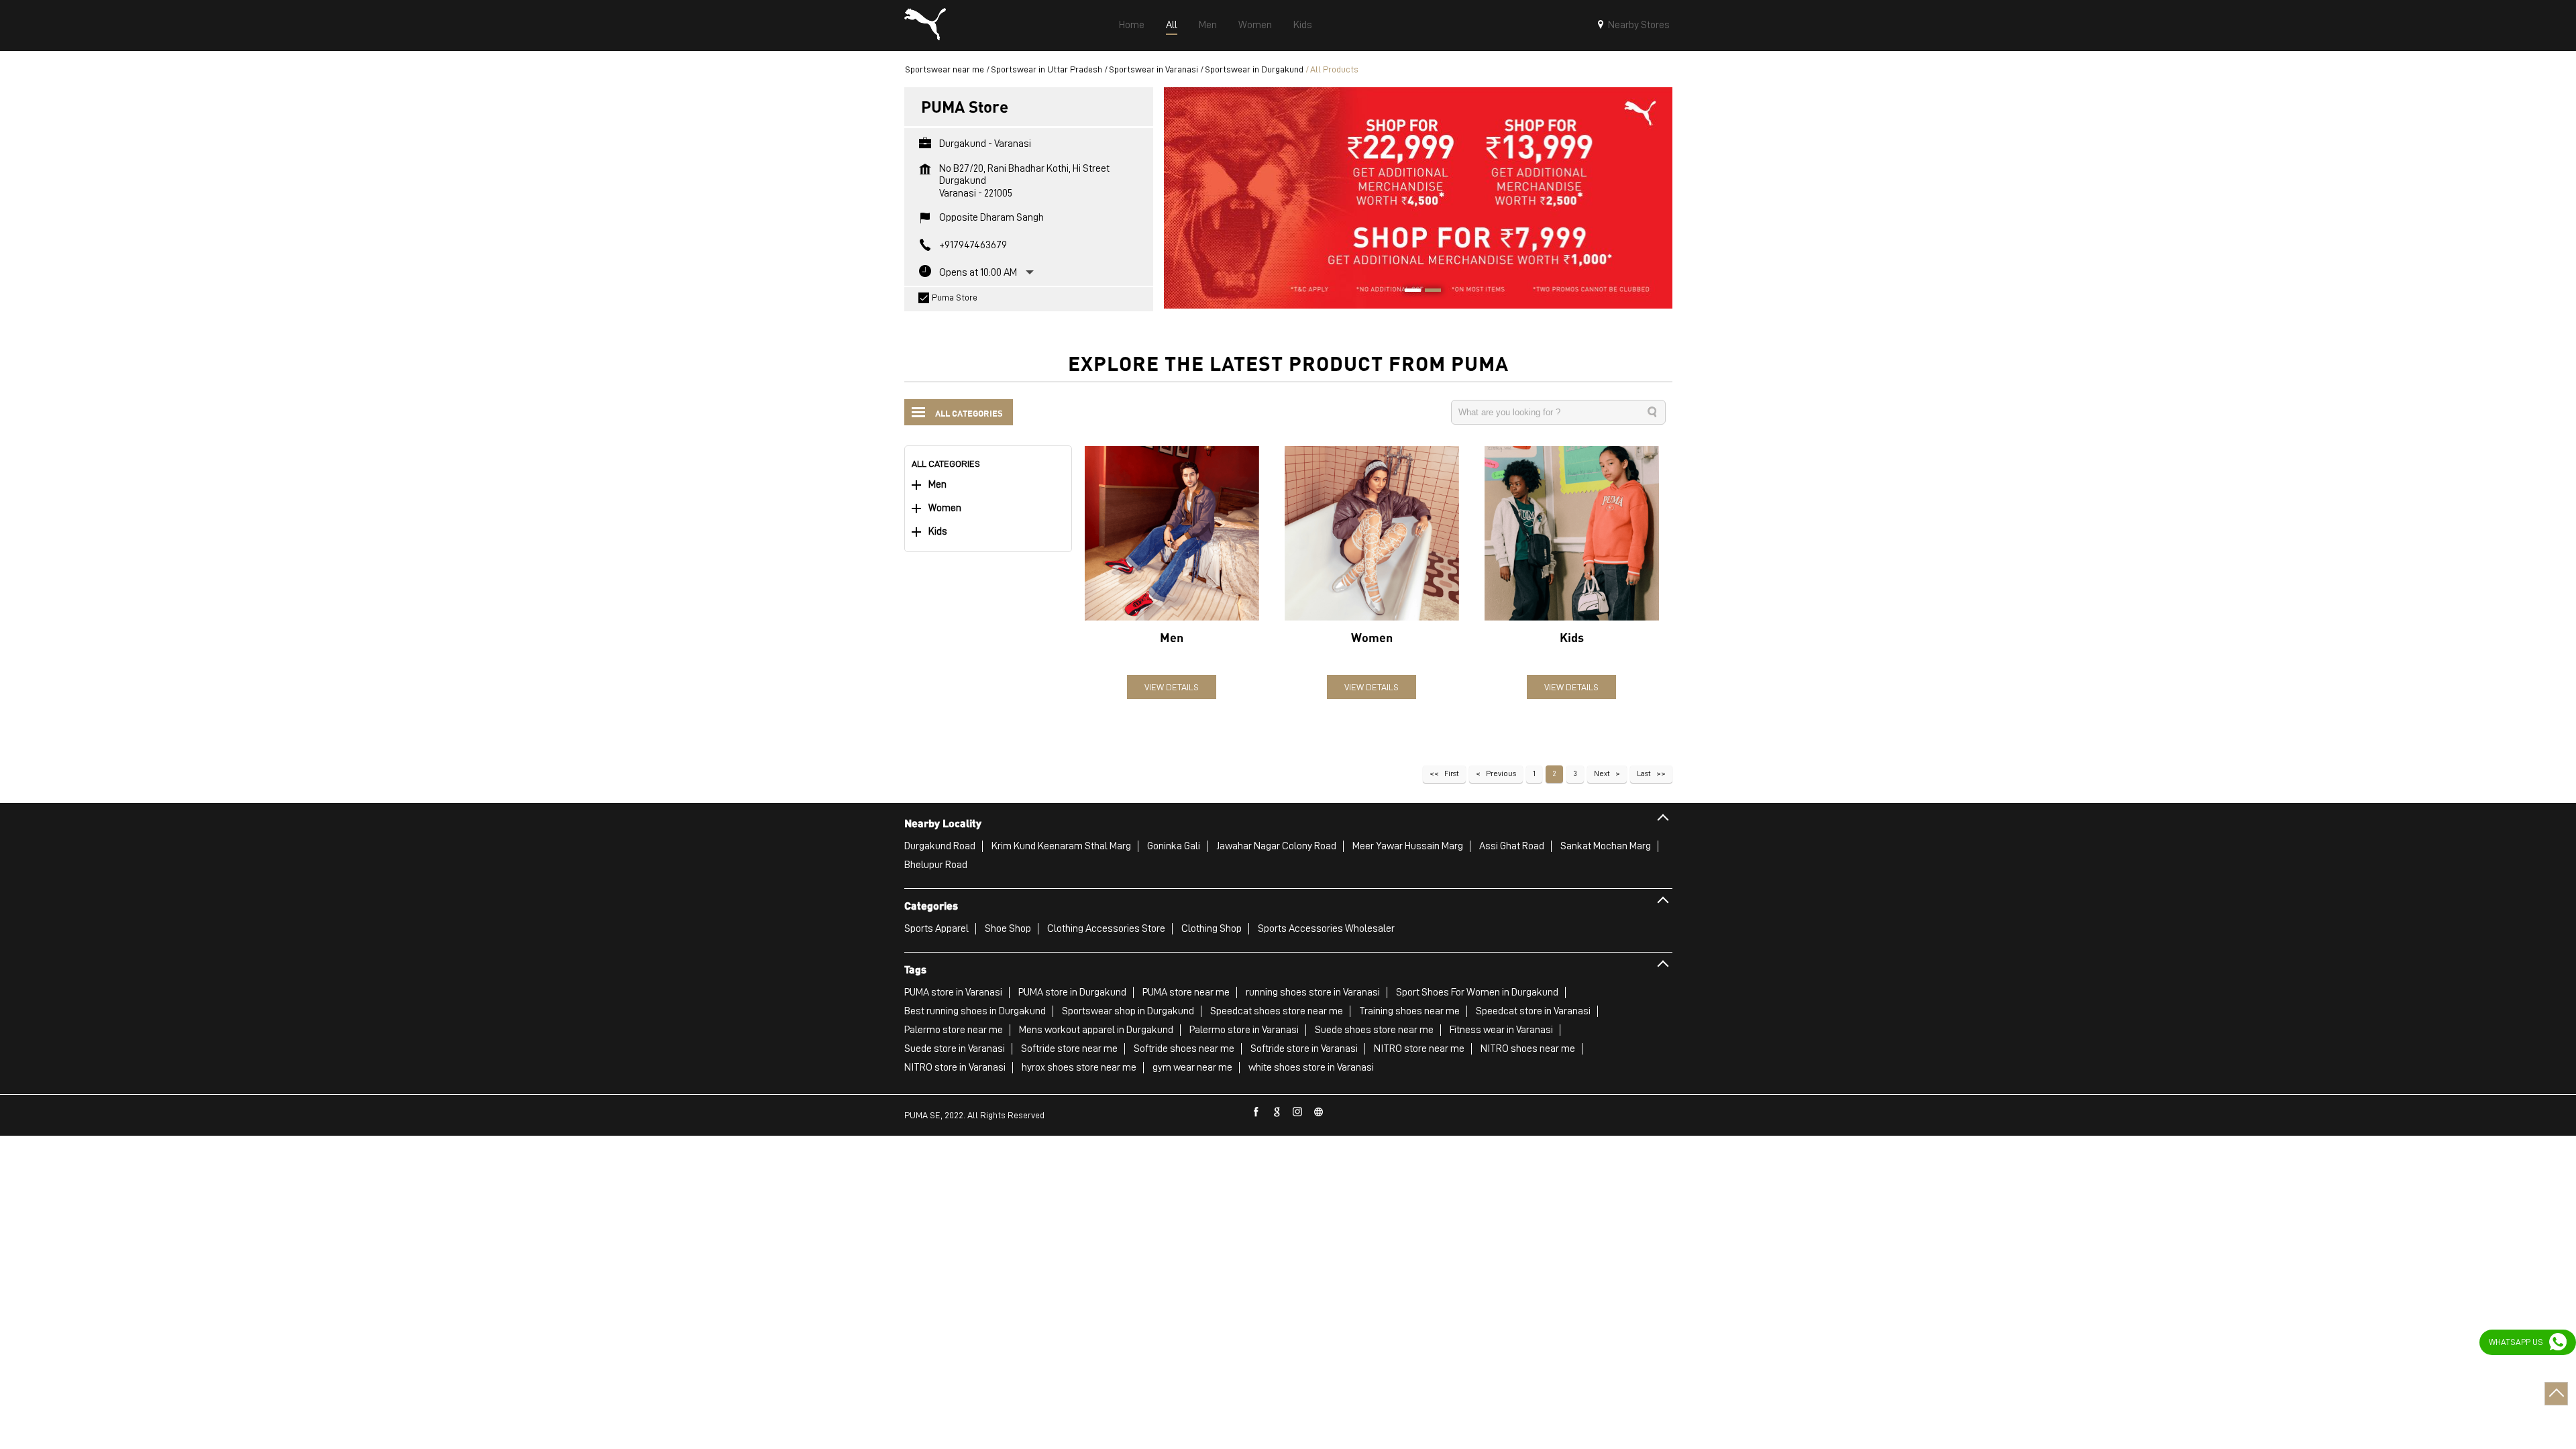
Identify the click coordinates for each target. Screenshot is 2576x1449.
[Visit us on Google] (1277, 1112)
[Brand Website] (1319, 1112)
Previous (1501, 773)
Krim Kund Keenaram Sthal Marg (1061, 846)
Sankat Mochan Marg (1606, 846)
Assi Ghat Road (1512, 846)
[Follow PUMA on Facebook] (1256, 1112)
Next (1602, 773)
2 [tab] (1428, 292)
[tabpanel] (1418, 198)
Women (945, 508)
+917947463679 (973, 245)
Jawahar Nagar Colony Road (1276, 846)
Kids (938, 532)
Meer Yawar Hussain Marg (1408, 846)
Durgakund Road (940, 846)
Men (937, 485)
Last (1644, 773)
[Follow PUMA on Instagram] (1298, 1112)
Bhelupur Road (936, 865)
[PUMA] (925, 25)
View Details (1172, 687)
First (1452, 773)
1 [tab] (1408, 292)
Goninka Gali (1174, 846)
